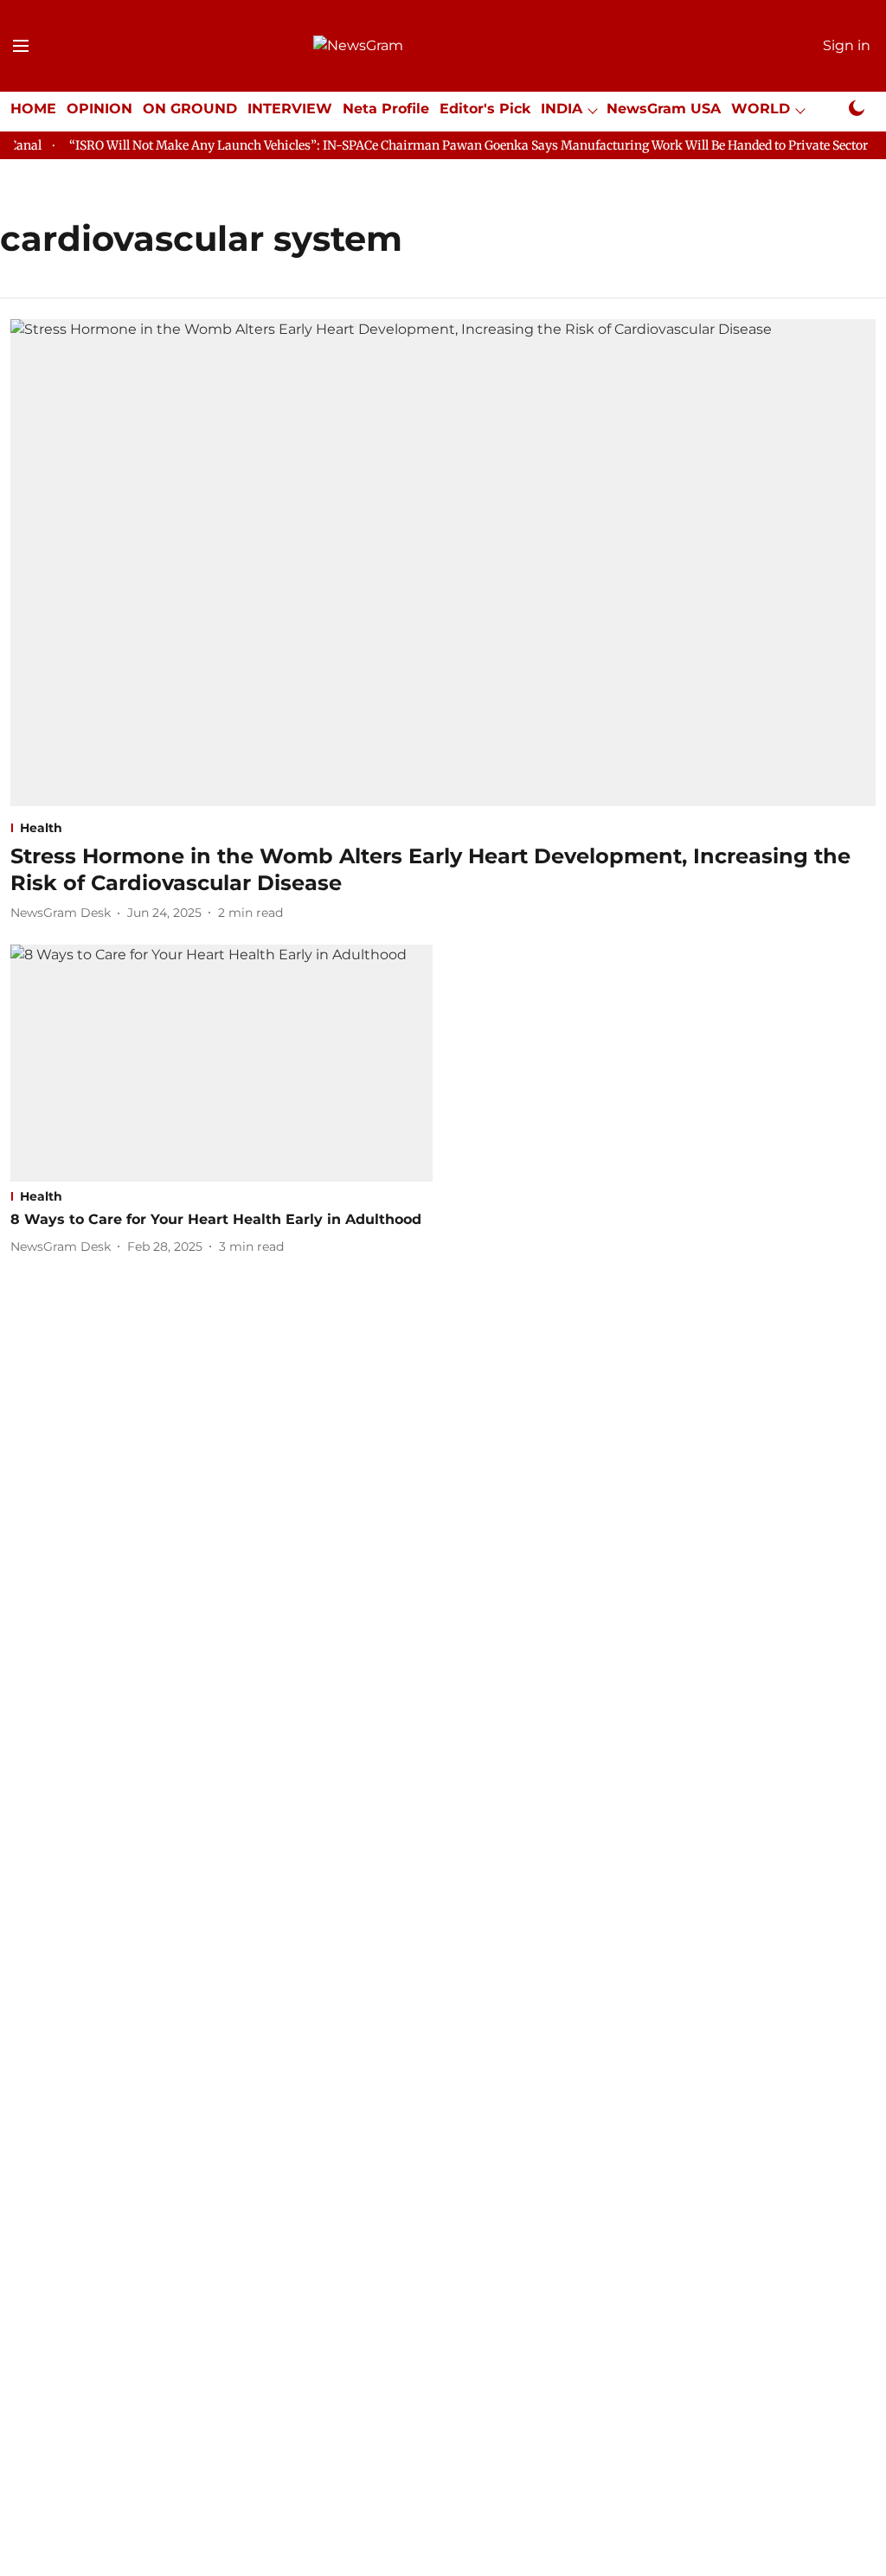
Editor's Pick (485, 109)
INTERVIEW (290, 109)
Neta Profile (386, 109)
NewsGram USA (664, 109)
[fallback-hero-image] (443, 563)
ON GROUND (190, 109)
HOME (33, 109)
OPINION (100, 109)
